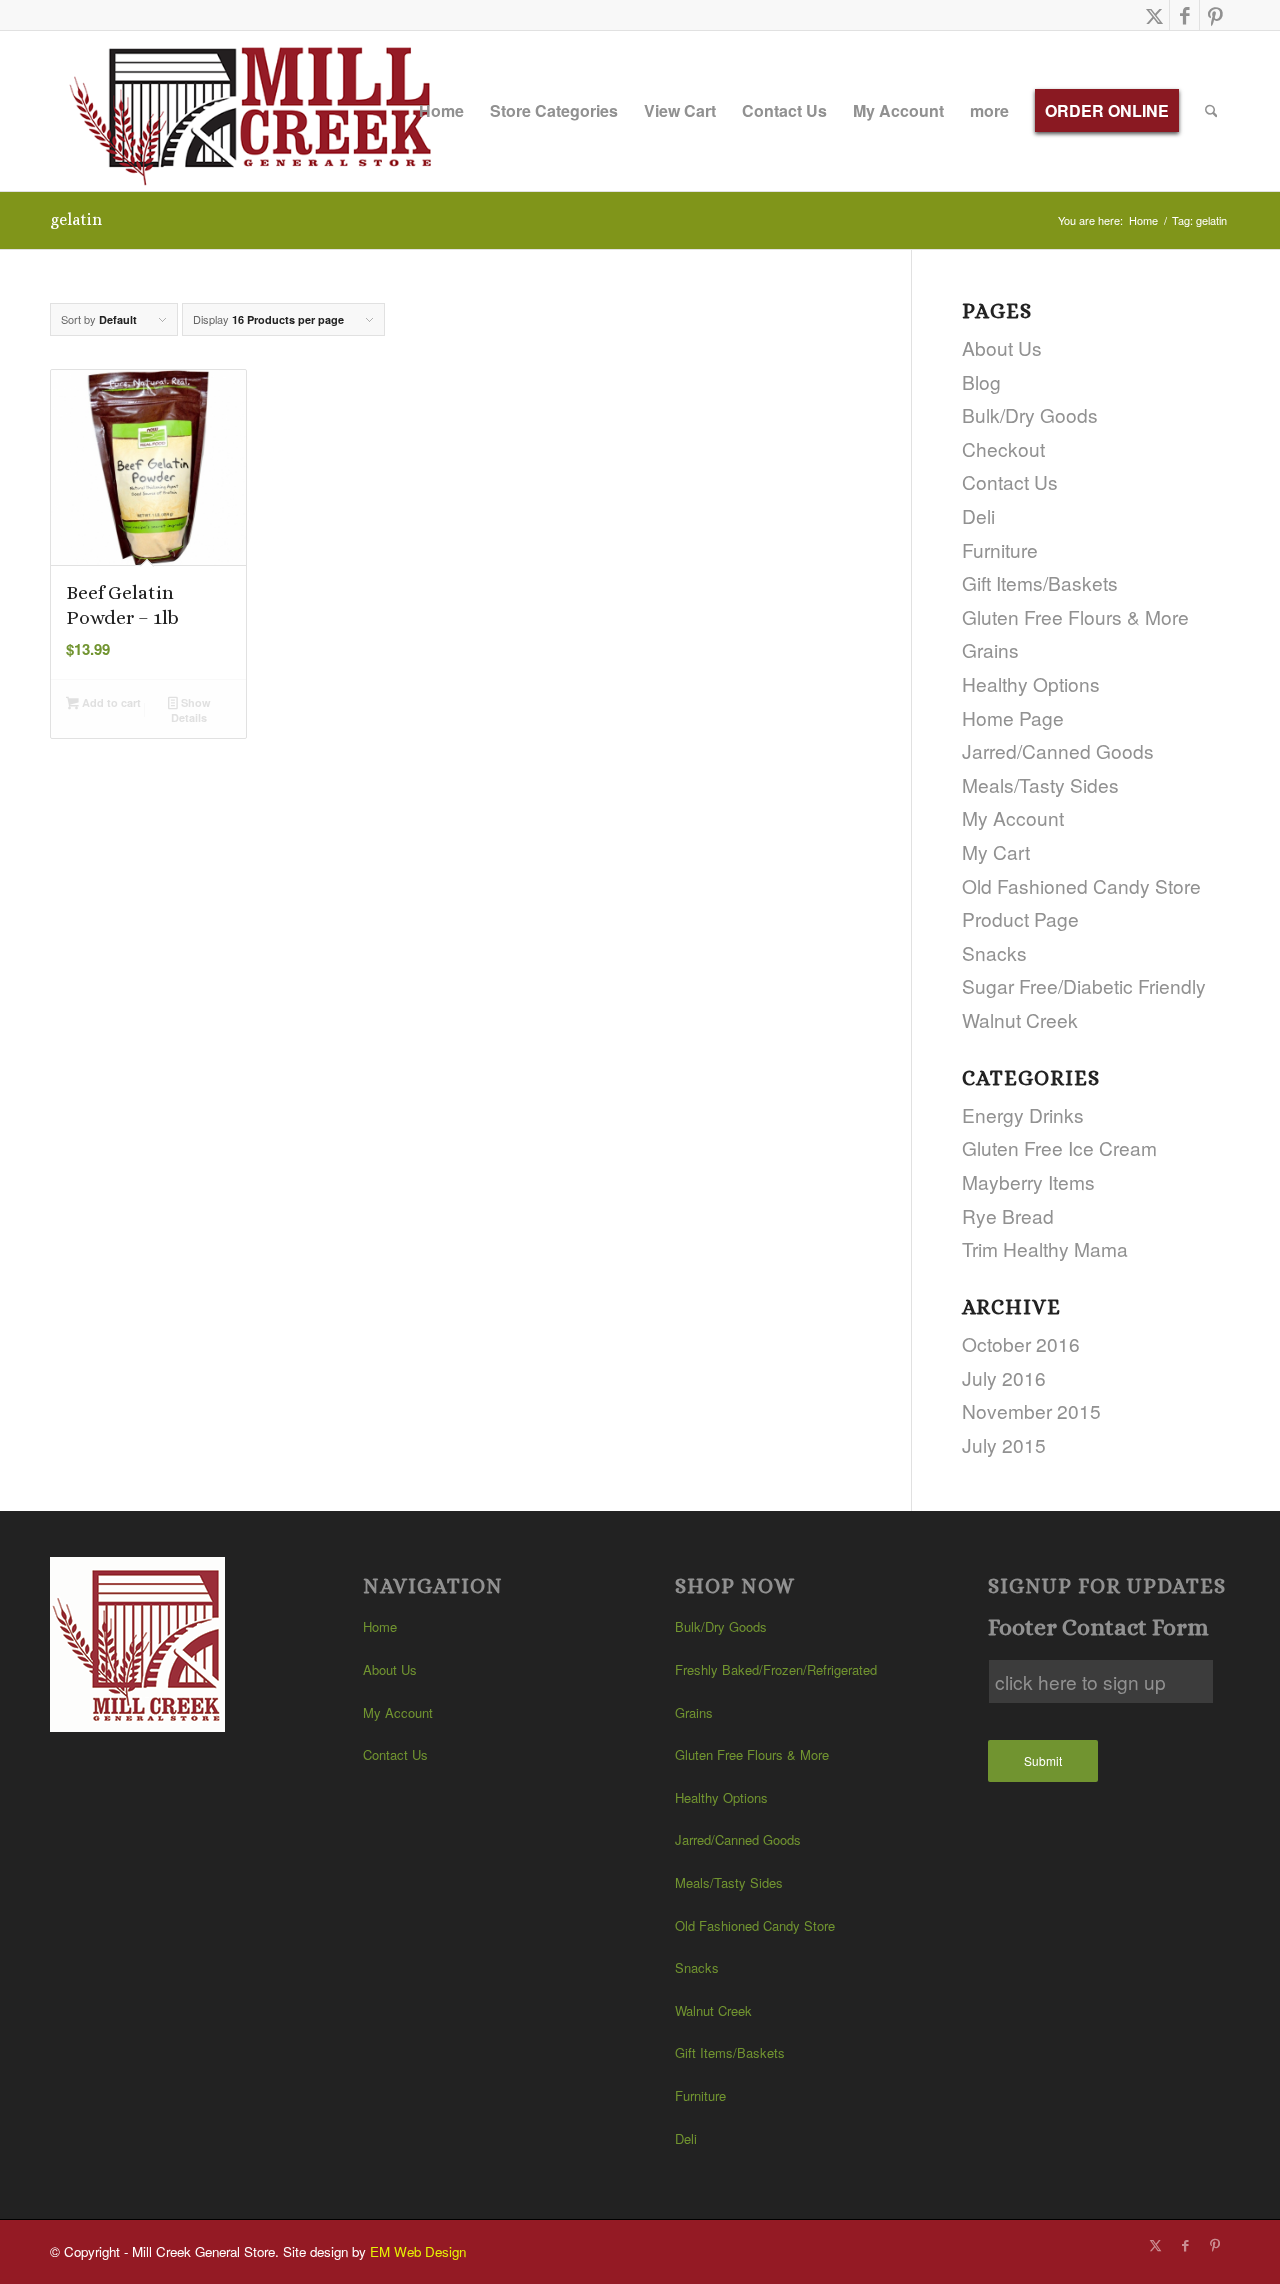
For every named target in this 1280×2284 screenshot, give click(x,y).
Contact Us (1010, 481)
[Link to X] (1154, 15)
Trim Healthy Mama (1045, 1248)
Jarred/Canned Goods (1058, 750)
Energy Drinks (1023, 1114)
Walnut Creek (1020, 1019)
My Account (1013, 817)
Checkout (1003, 448)
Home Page (1013, 717)
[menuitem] (441, 111)
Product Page (1020, 918)
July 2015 (1004, 1444)
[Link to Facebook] (1184, 15)
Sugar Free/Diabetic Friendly (1084, 985)
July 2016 (1004, 1377)
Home (380, 1626)
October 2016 (1021, 1343)
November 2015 (1031, 1410)
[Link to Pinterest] (1215, 15)
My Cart (996, 851)
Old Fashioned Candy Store (1081, 885)
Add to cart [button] (110, 702)
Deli (978, 515)
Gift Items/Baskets (1040, 582)
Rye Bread (1008, 1215)
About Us (1002, 347)
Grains (990, 649)
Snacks (994, 952)
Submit (1043, 1760)
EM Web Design (418, 2251)
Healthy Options (1031, 683)
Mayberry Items (1028, 1181)
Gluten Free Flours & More (1075, 616)
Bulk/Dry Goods (1030, 414)
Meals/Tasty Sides (1040, 784)
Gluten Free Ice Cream (1059, 1147)
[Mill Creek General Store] (257, 111)
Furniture (1000, 549)
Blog (981, 381)
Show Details (190, 710)
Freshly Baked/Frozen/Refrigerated (776, 1669)
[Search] (1211, 111)
